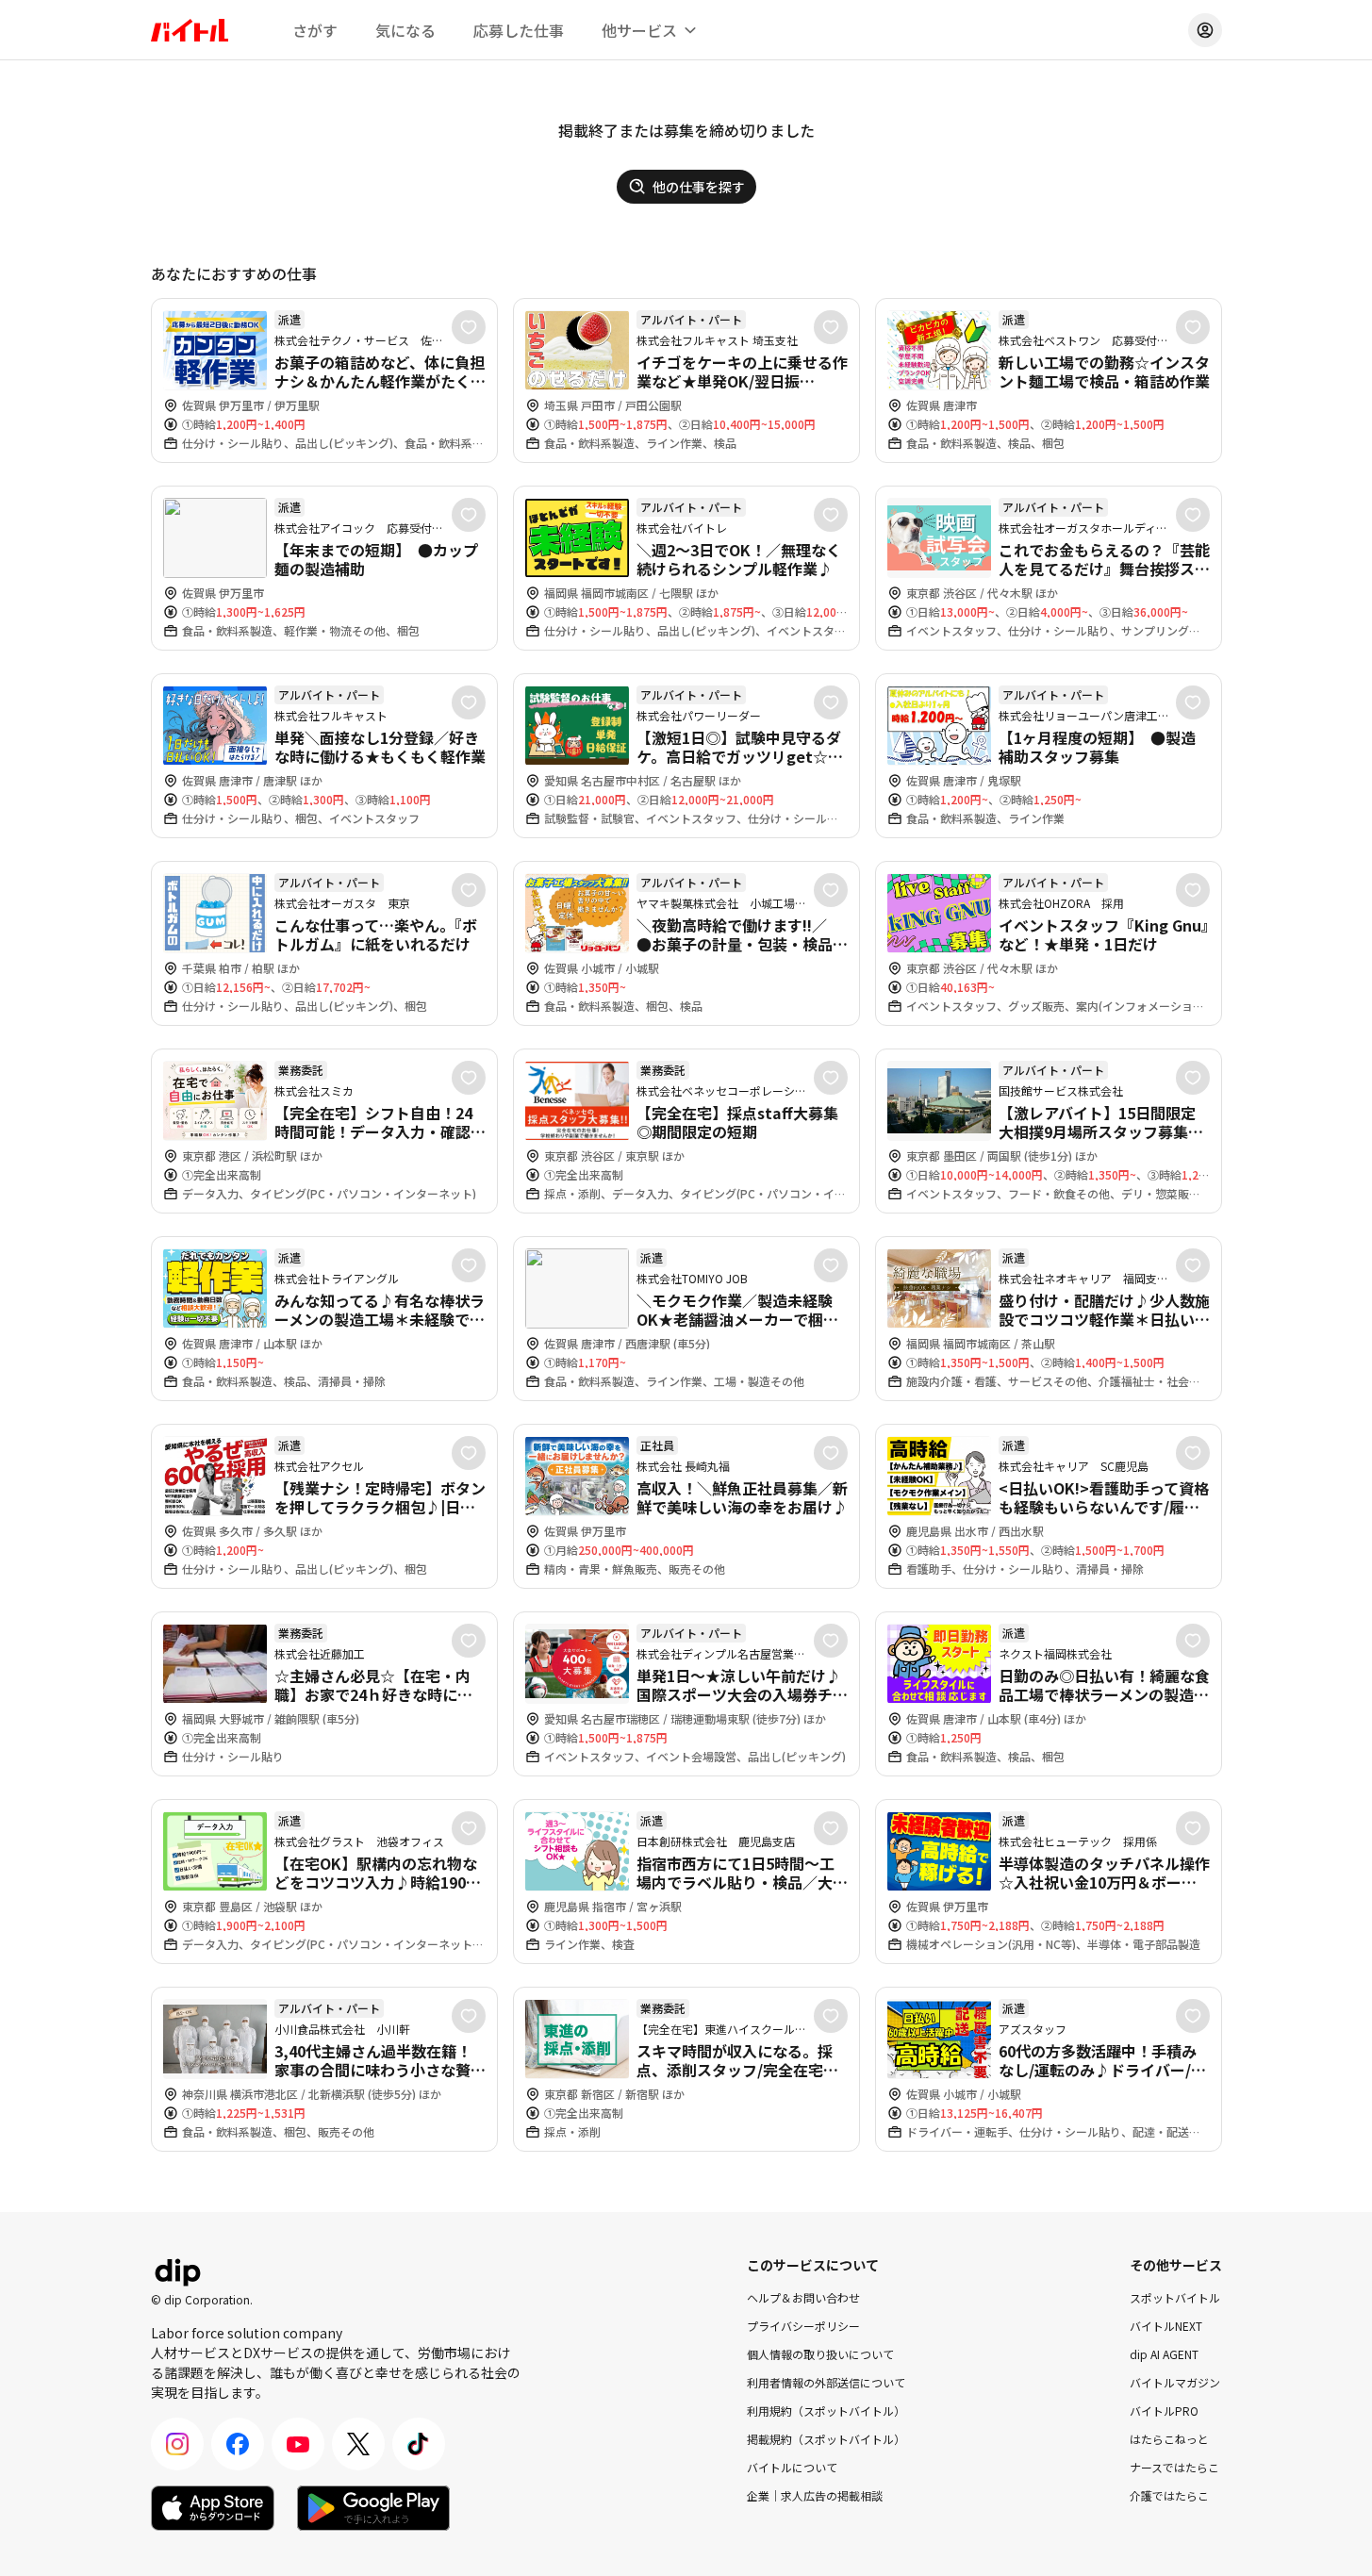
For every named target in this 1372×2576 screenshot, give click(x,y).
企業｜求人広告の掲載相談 (815, 2495)
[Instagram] (177, 2444)
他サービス (639, 30)
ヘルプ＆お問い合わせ (803, 2297)
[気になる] (469, 327)
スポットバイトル (1175, 2297)
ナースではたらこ (1174, 2467)
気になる (405, 30)
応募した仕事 (519, 30)
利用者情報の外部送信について (826, 2382)
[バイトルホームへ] (190, 30)
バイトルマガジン (1175, 2382)
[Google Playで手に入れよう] (373, 2508)
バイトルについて (792, 2467)
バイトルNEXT (1166, 2326)
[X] (358, 2444)
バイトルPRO (1164, 2411)
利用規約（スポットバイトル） (826, 2411)
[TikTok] (419, 2444)
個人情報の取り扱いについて (820, 2354)
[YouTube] (298, 2444)
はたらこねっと (1169, 2439)
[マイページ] (1205, 30)
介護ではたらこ (1169, 2495)
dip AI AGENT (1164, 2354)
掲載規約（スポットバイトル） (826, 2439)
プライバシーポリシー (803, 2326)
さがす (315, 30)
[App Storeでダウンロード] (213, 2508)
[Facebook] (238, 2444)
